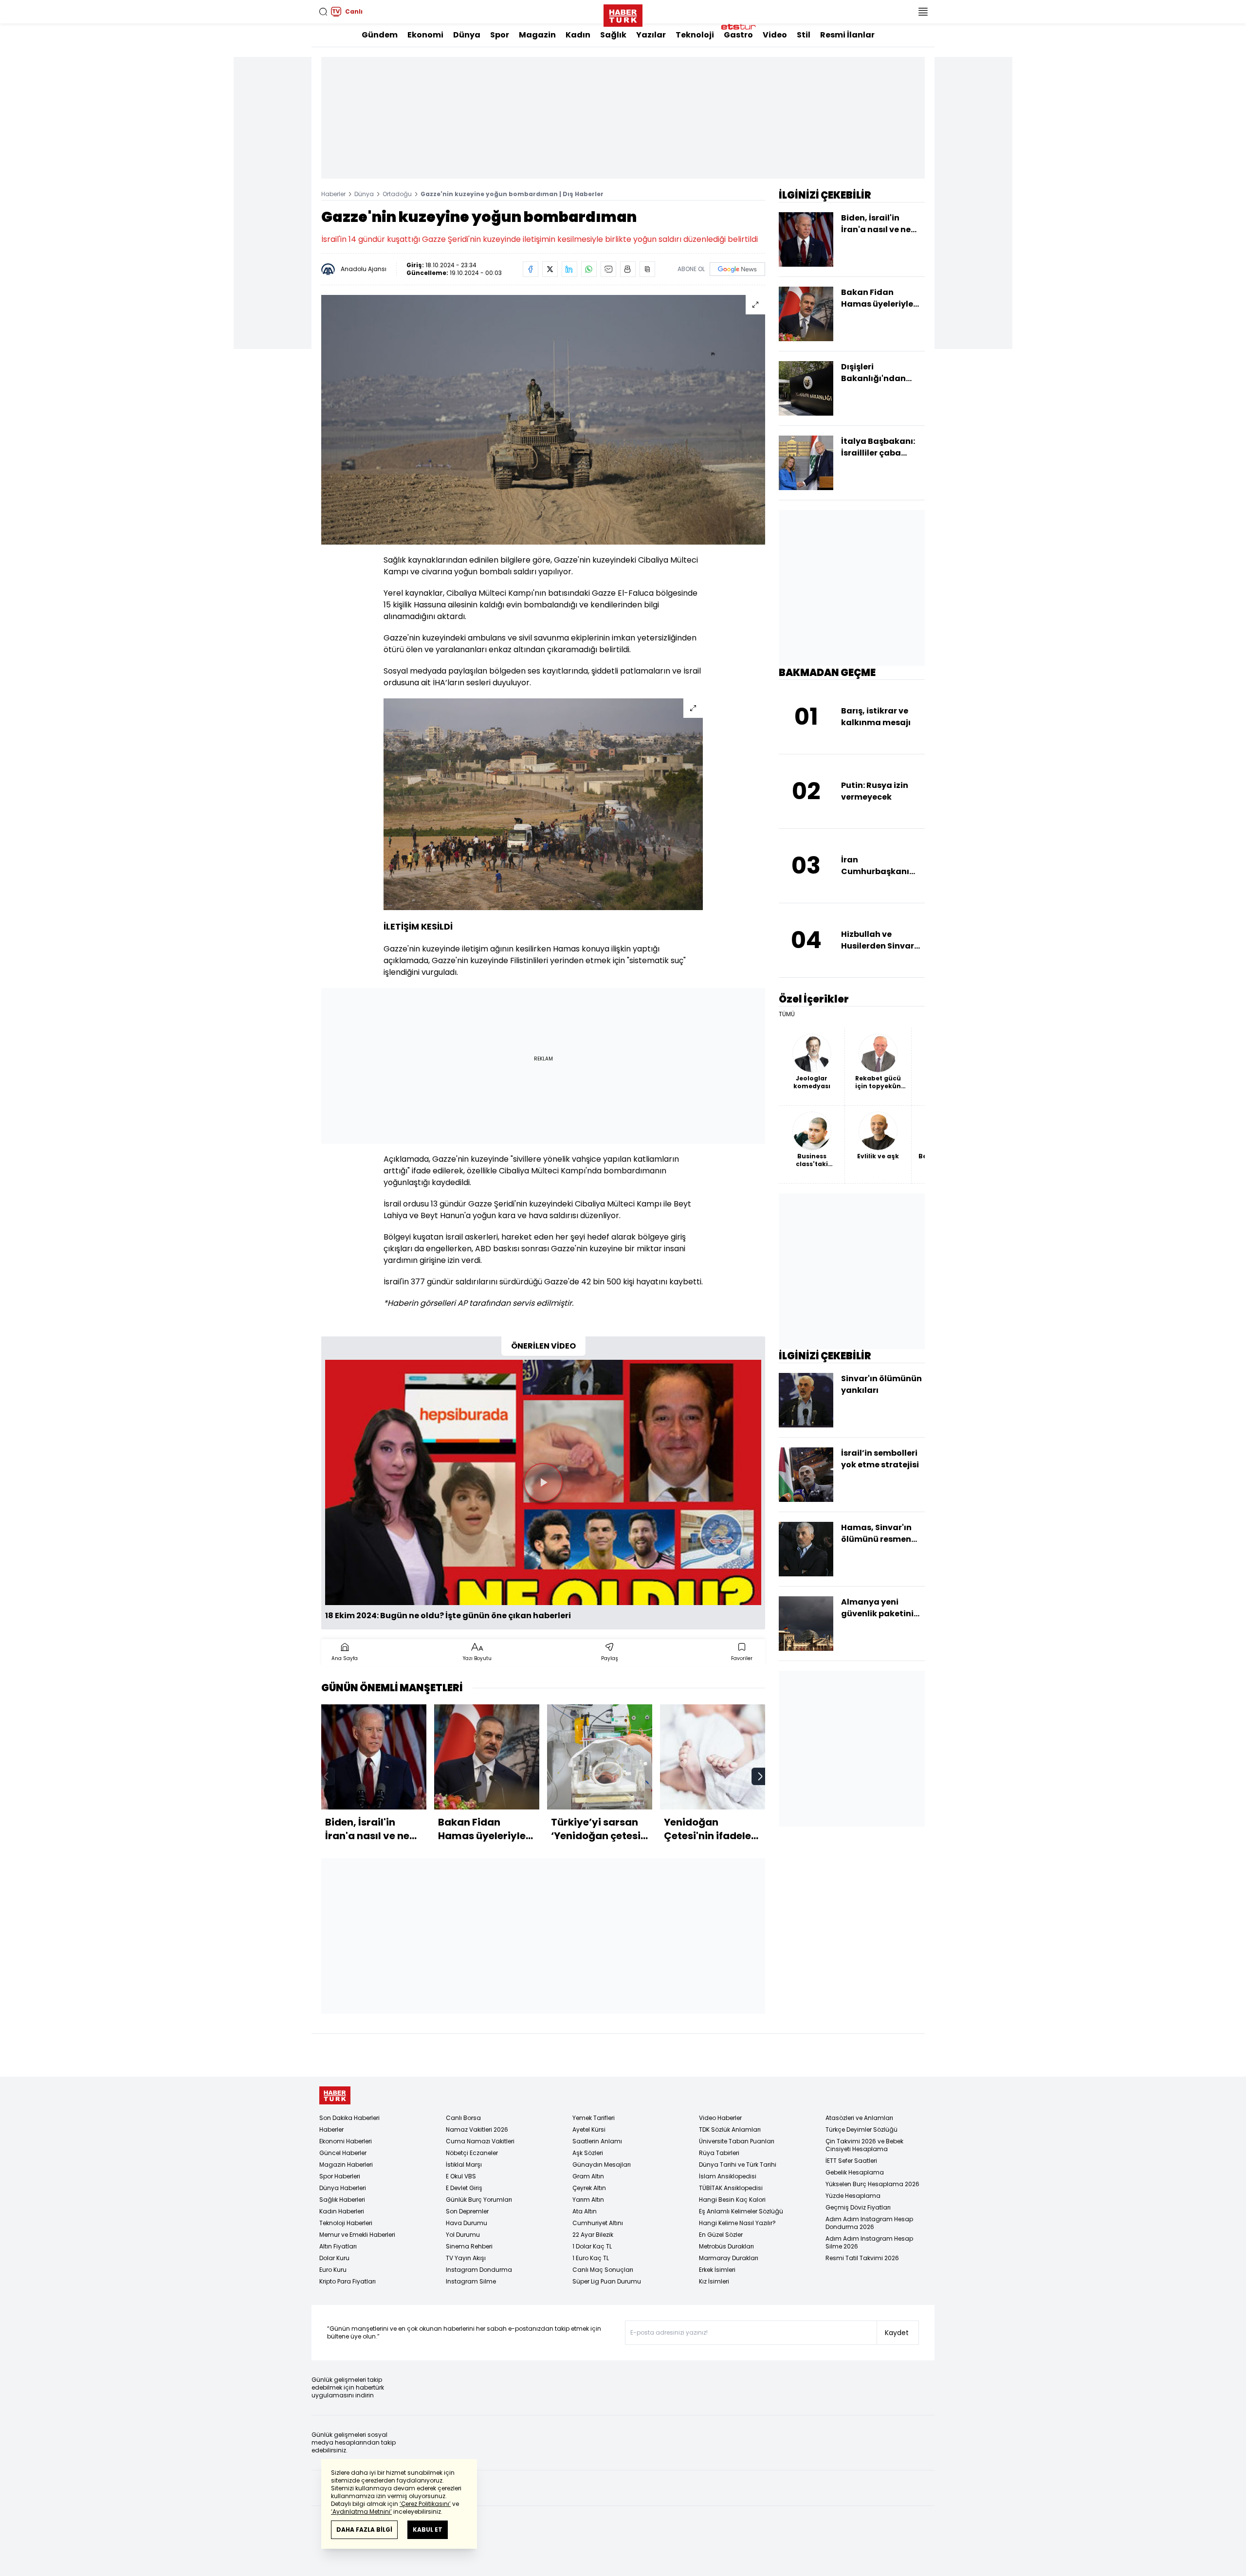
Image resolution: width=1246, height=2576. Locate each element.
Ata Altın (585, 2211)
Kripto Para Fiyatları (348, 2281)
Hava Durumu (467, 2223)
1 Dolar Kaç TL (592, 2246)
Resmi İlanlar (847, 35)
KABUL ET (428, 2530)
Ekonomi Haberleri (346, 2141)
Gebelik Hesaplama (855, 2172)
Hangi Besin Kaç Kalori (732, 2200)
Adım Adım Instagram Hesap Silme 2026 (869, 2242)
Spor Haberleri (340, 2176)
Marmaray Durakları (729, 2258)
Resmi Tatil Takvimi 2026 (862, 2258)
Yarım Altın (588, 2200)
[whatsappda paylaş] (589, 269)
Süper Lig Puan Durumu (607, 2281)
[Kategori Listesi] (923, 12)
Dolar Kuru (334, 2258)
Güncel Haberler (343, 2153)
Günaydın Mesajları (602, 2165)
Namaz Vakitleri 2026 (477, 2129)
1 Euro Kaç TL (591, 2258)
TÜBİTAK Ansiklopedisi (731, 2188)
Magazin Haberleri (346, 2165)
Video (775, 35)
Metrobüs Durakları (726, 2246)
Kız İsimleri (714, 2281)
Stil (804, 35)
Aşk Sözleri (588, 2153)
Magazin (537, 35)
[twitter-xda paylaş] (550, 269)
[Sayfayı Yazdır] (628, 269)
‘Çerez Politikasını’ (425, 2504)
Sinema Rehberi (469, 2246)
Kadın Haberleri (342, 2211)
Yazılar (651, 35)
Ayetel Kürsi (589, 2129)
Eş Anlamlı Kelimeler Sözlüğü (741, 2211)
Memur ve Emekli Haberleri (357, 2235)
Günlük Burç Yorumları (479, 2200)
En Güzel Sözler (721, 2235)
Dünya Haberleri (343, 2188)
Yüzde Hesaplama (853, 2196)
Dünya (467, 35)
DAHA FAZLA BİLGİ (364, 2530)
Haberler (333, 194)
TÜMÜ (787, 1014)
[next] (760, 1776)
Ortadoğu (397, 194)
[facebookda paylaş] (531, 269)
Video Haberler (720, 2118)
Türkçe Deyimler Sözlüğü (861, 2129)
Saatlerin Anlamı (597, 2141)
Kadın (578, 35)
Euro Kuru (333, 2270)
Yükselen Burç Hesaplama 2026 (872, 2184)
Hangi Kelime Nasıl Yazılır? (737, 2223)
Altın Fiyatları (338, 2246)
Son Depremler (467, 2211)
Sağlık (613, 35)
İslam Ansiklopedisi (728, 2176)
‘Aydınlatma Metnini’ (361, 2512)
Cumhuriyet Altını (598, 2223)
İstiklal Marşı (464, 2165)
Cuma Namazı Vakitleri (480, 2141)
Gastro (738, 35)
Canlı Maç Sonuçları (603, 2270)
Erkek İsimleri (717, 2270)
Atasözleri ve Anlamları (859, 2118)
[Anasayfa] (335, 2095)
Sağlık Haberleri (342, 2200)
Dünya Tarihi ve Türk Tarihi (738, 2165)
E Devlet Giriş (464, 2188)
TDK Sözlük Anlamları (730, 2129)
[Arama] (323, 12)
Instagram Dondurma (479, 2270)
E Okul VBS (461, 2176)
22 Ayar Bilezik (593, 2235)
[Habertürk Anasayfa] (623, 14)
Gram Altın (588, 2176)
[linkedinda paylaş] (569, 269)
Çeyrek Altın (589, 2188)
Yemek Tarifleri (594, 2118)
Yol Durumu (463, 2235)
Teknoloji (695, 35)
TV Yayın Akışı (466, 2258)
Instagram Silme (471, 2281)
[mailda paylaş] (608, 269)
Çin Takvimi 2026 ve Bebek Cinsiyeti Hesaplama (864, 2145)
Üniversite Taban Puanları (737, 2141)
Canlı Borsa (463, 2118)
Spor (500, 35)
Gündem (380, 35)
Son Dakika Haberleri (349, 2118)
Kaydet (897, 2333)
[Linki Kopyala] (647, 269)
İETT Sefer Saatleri (851, 2161)
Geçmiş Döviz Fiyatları (858, 2207)
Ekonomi (425, 35)
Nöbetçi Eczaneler (472, 2153)
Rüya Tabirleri (719, 2153)
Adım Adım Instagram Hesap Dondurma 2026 (869, 2223)
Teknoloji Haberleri (346, 2223)
